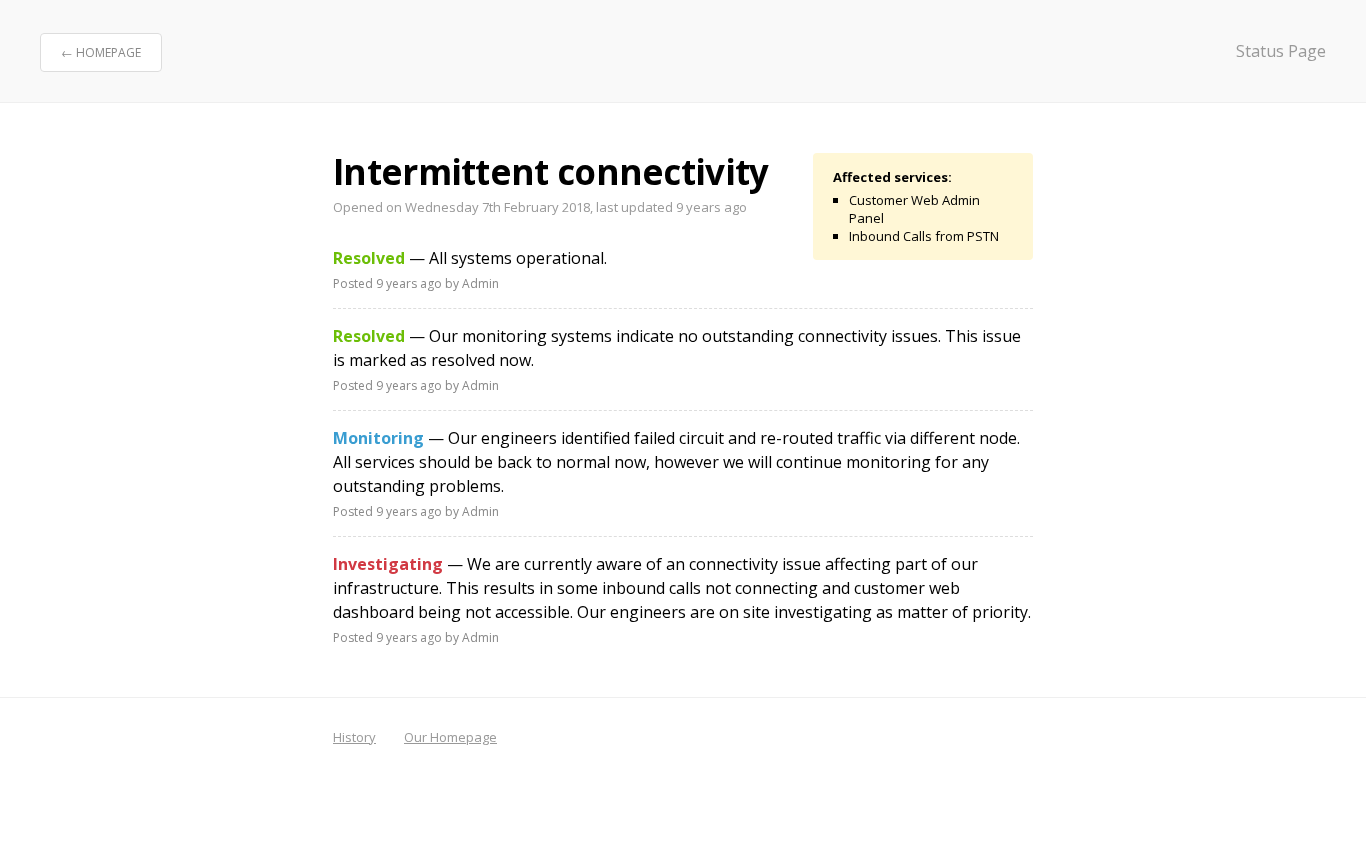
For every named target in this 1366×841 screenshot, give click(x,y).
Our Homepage (450, 737)
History (354, 737)
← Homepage (101, 52)
